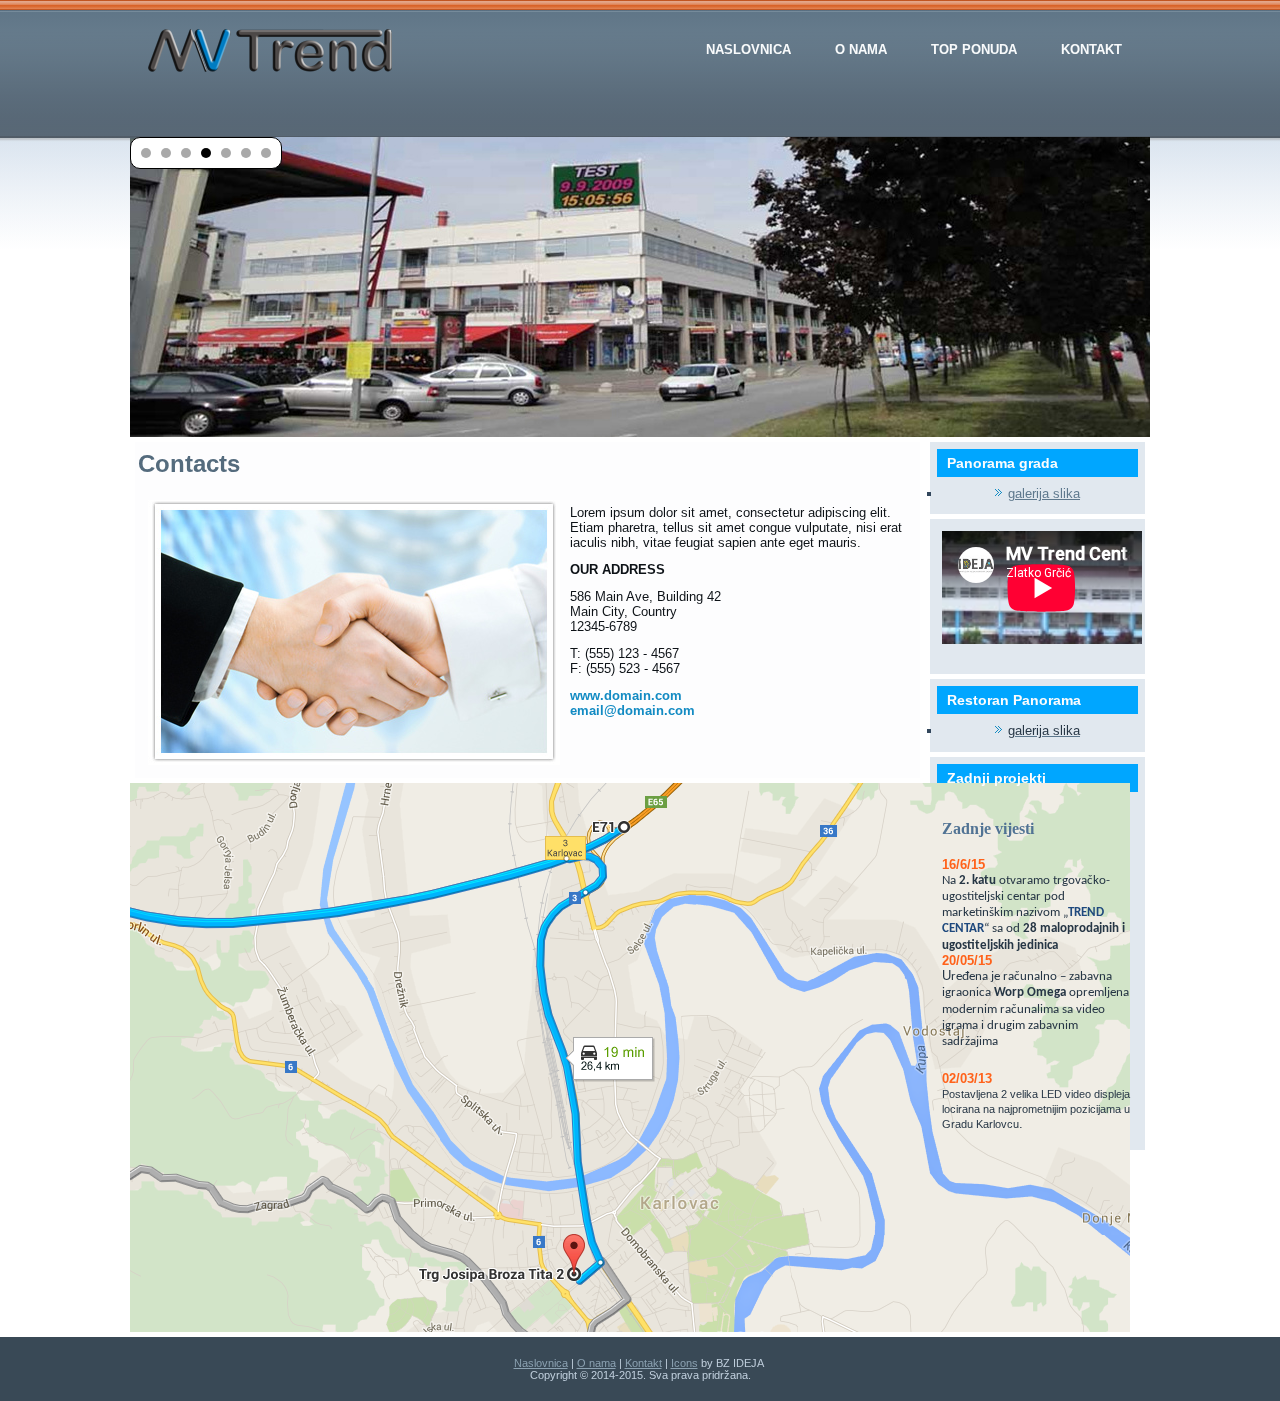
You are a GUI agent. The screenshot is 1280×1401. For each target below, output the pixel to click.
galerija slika (1044, 493)
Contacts (189, 463)
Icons (684, 1363)
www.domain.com (626, 695)
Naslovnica (748, 49)
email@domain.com (632, 710)
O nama (861, 49)
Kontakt (1091, 49)
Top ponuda (974, 49)
